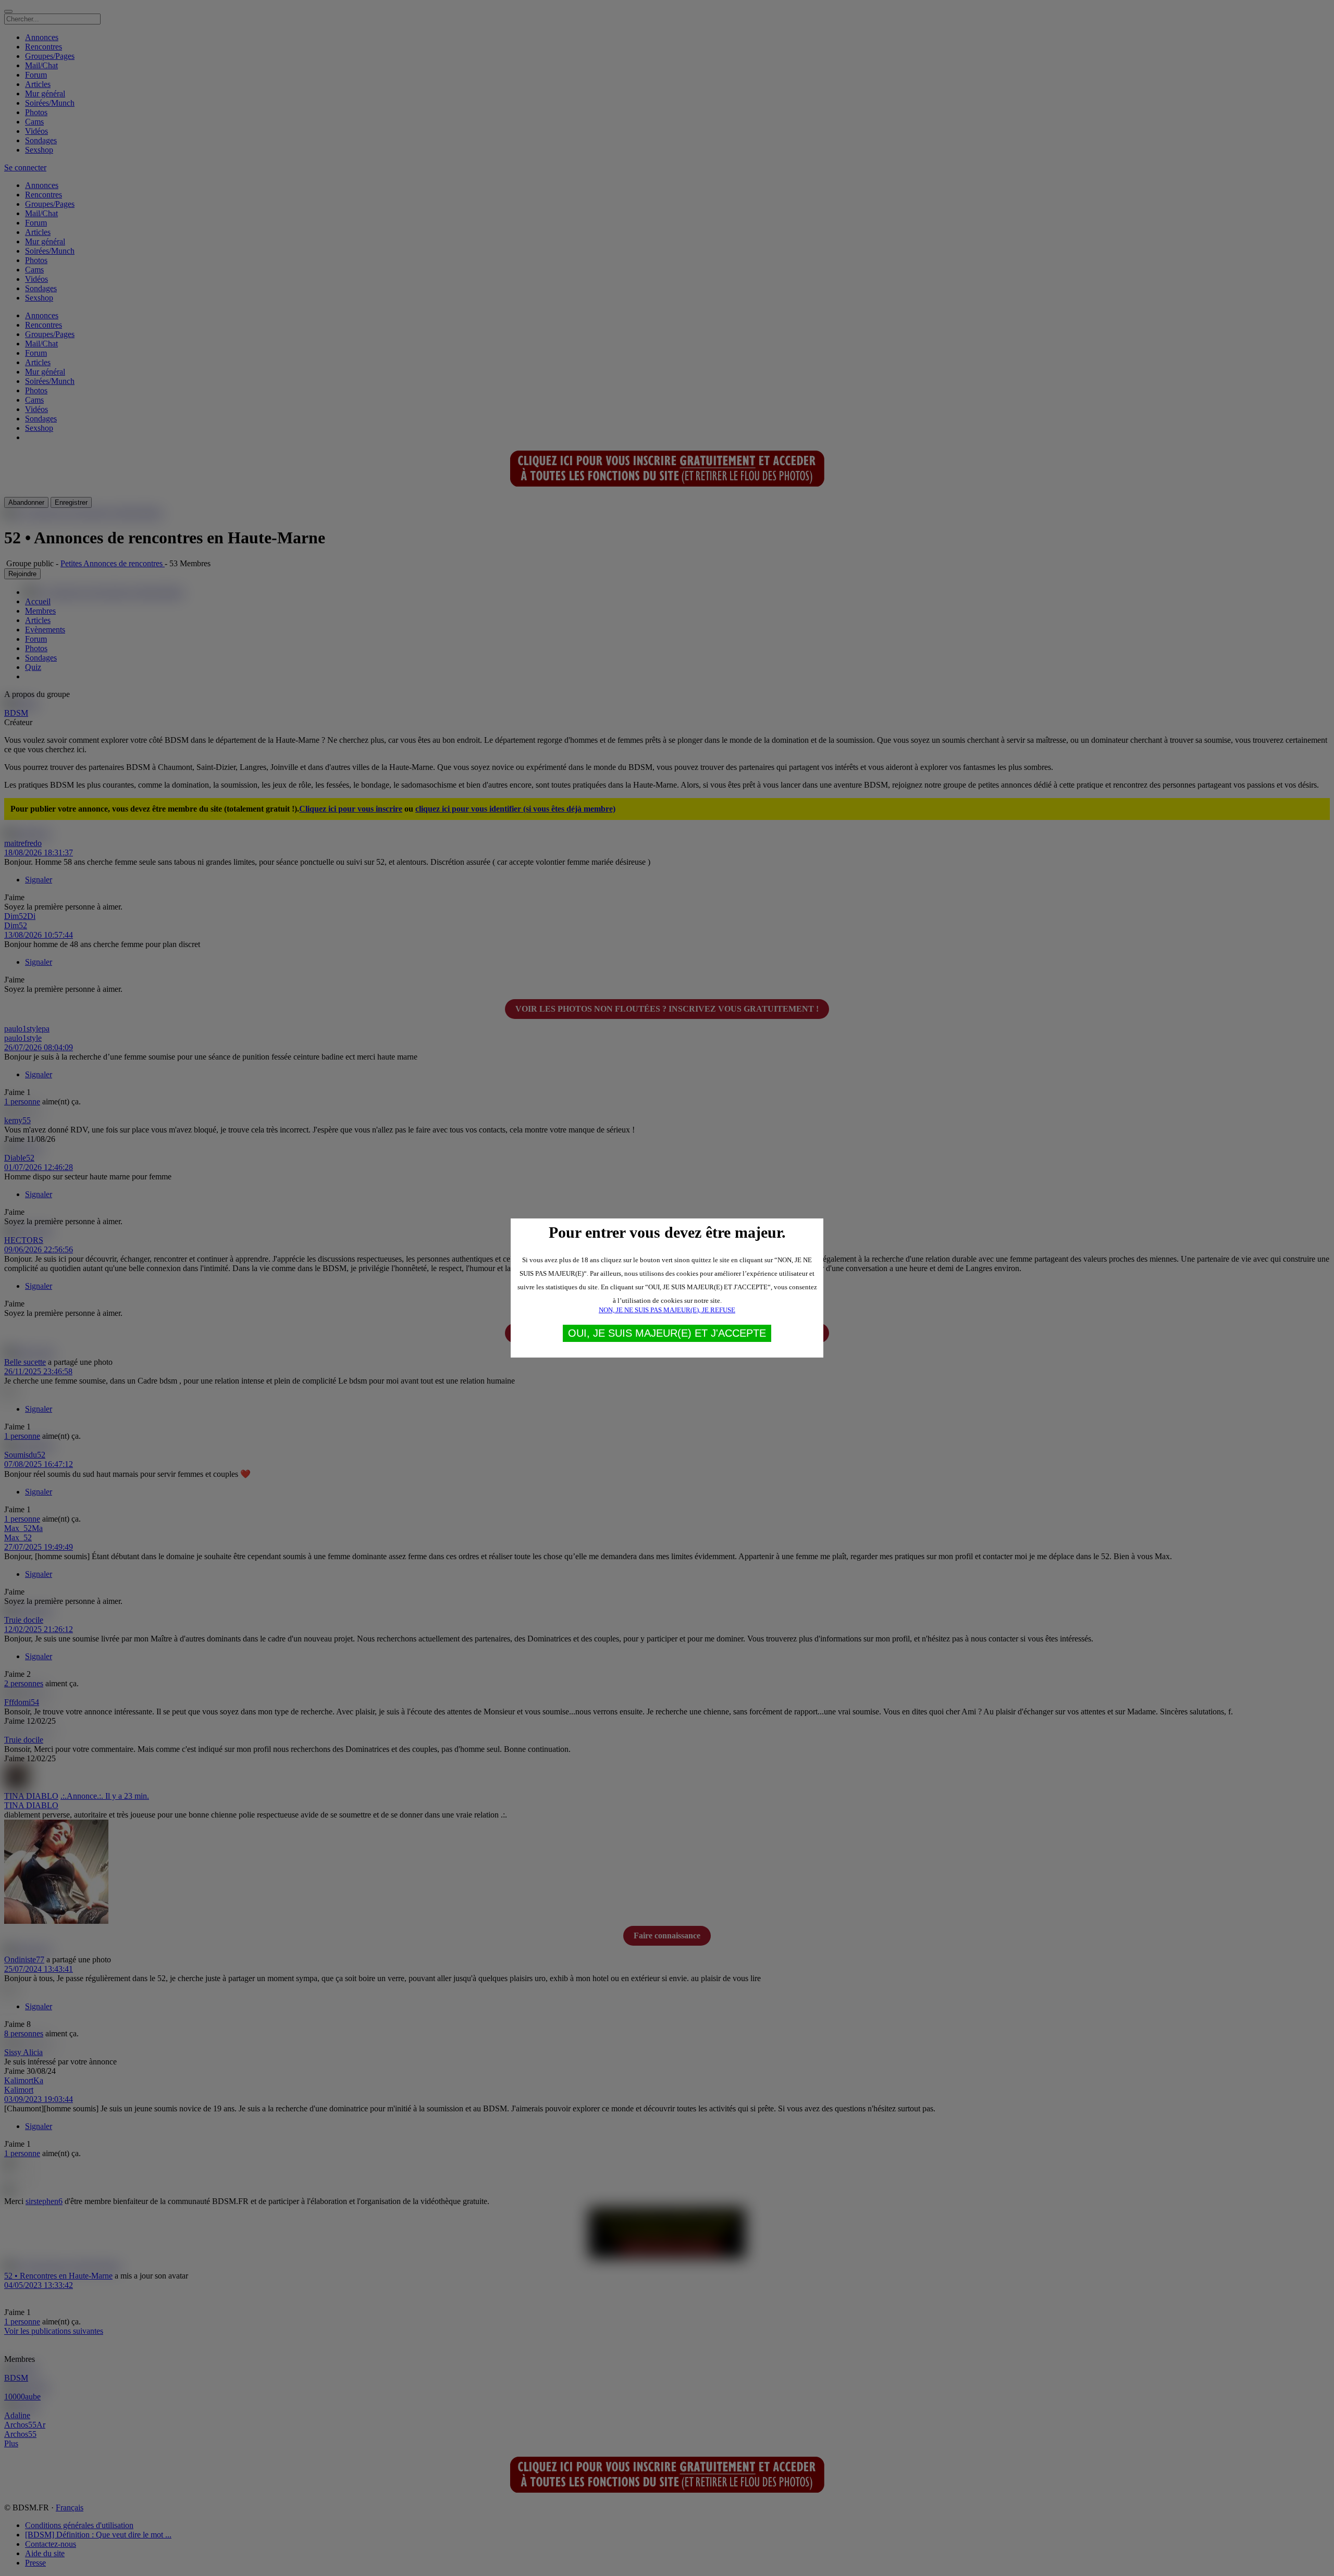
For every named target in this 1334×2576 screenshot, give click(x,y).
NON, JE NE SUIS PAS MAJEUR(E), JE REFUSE (667, 1310)
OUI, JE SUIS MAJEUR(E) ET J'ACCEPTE (667, 1333)
